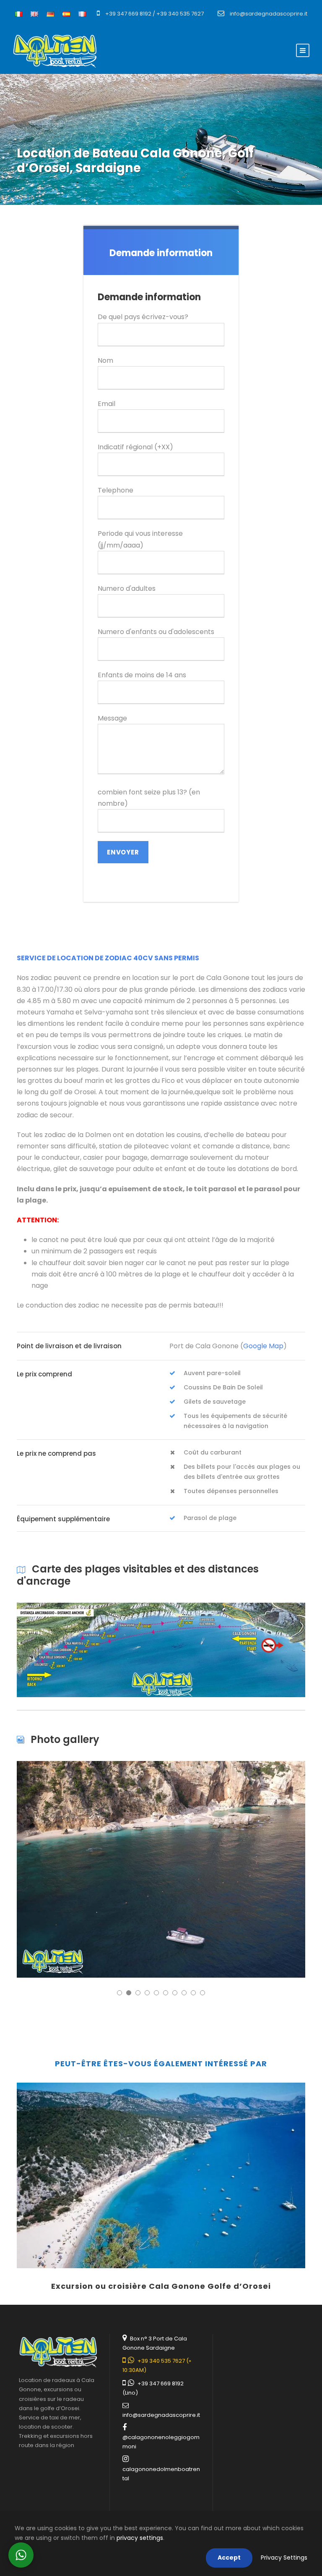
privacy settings (140, 2538)
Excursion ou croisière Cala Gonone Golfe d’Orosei (161, 2286)
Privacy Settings (284, 2558)
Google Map (263, 1346)
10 (203, 1993)
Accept (229, 2558)
